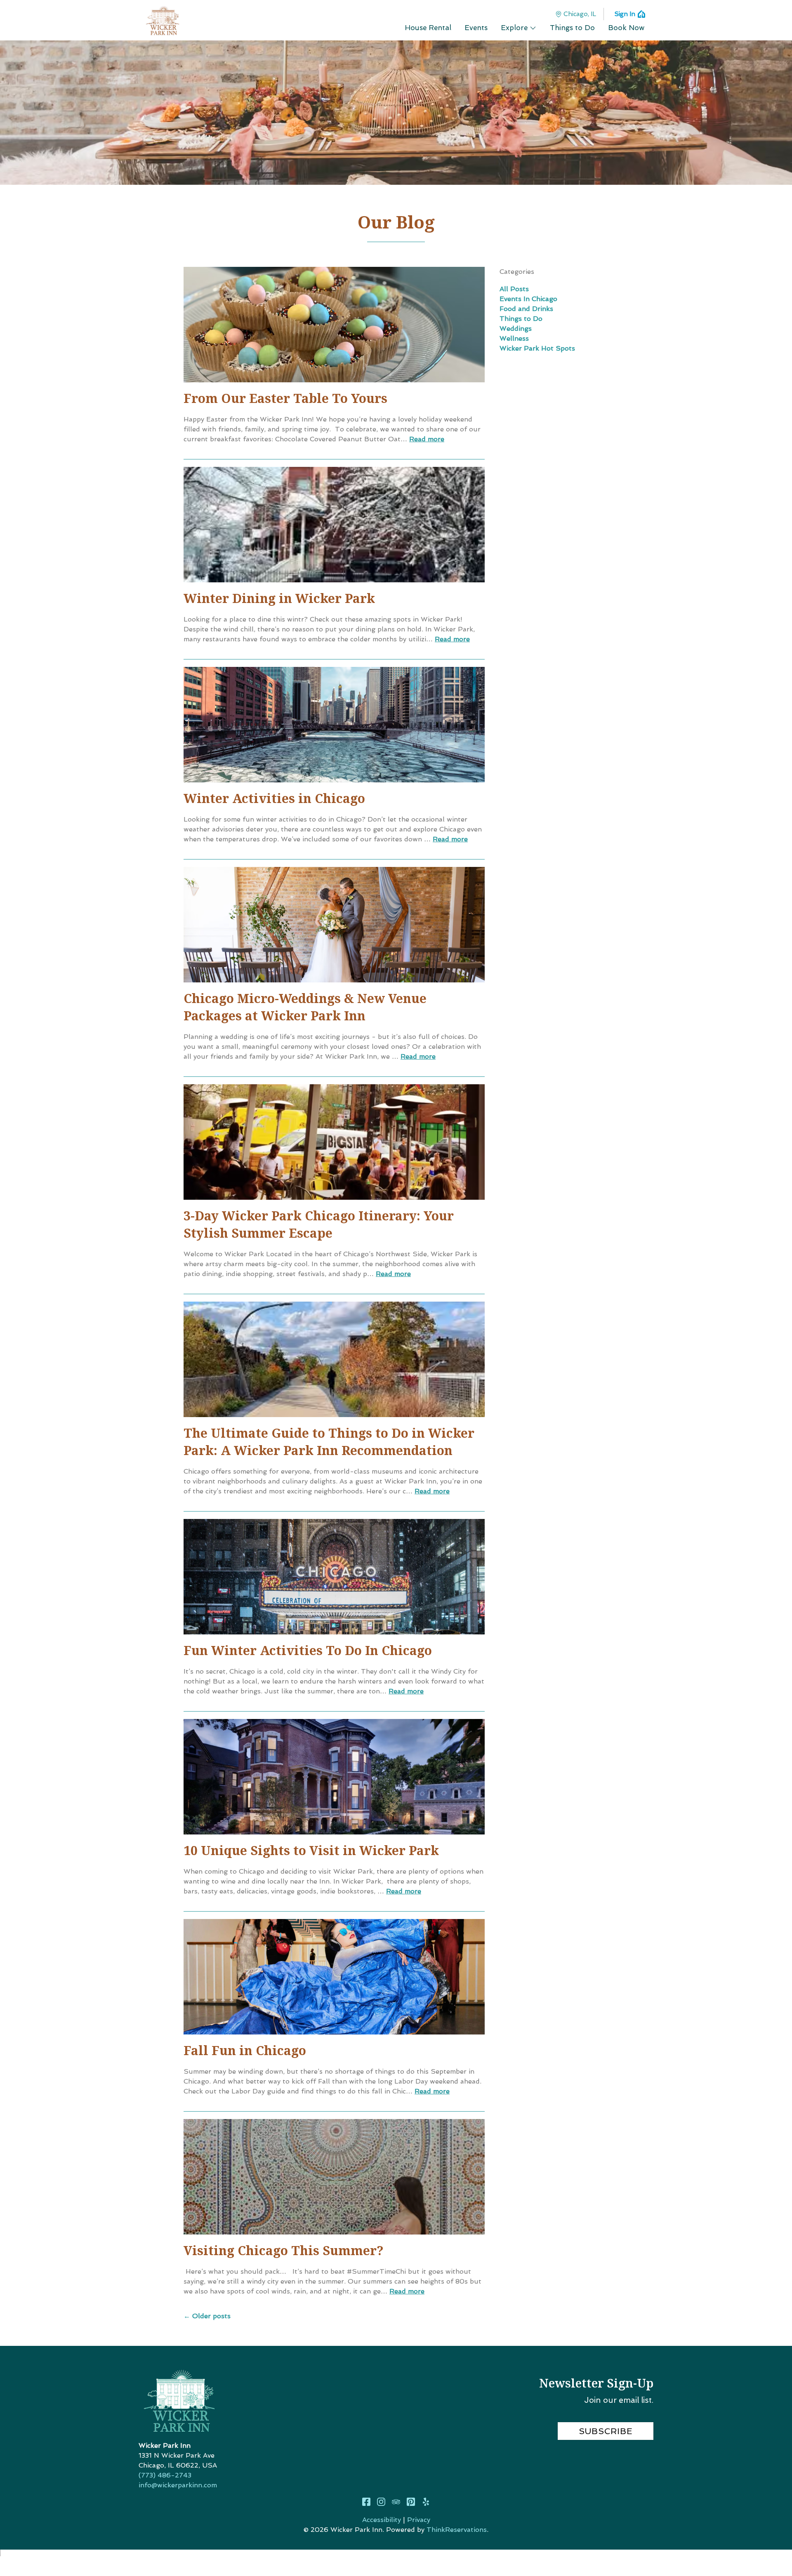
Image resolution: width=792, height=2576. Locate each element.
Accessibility (382, 2520)
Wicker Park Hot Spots (537, 348)
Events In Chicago (528, 299)
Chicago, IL (580, 14)
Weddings (516, 328)
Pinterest (411, 2502)
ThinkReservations (457, 2530)
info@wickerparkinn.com (178, 2485)
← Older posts (207, 2316)
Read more (427, 439)
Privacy (419, 2520)
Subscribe (606, 2431)
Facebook (366, 2502)
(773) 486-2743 (165, 2475)
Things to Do (521, 319)
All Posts (514, 289)
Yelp (426, 2502)
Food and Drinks (526, 309)
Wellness (514, 338)
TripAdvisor (396, 2502)
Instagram (381, 2502)
